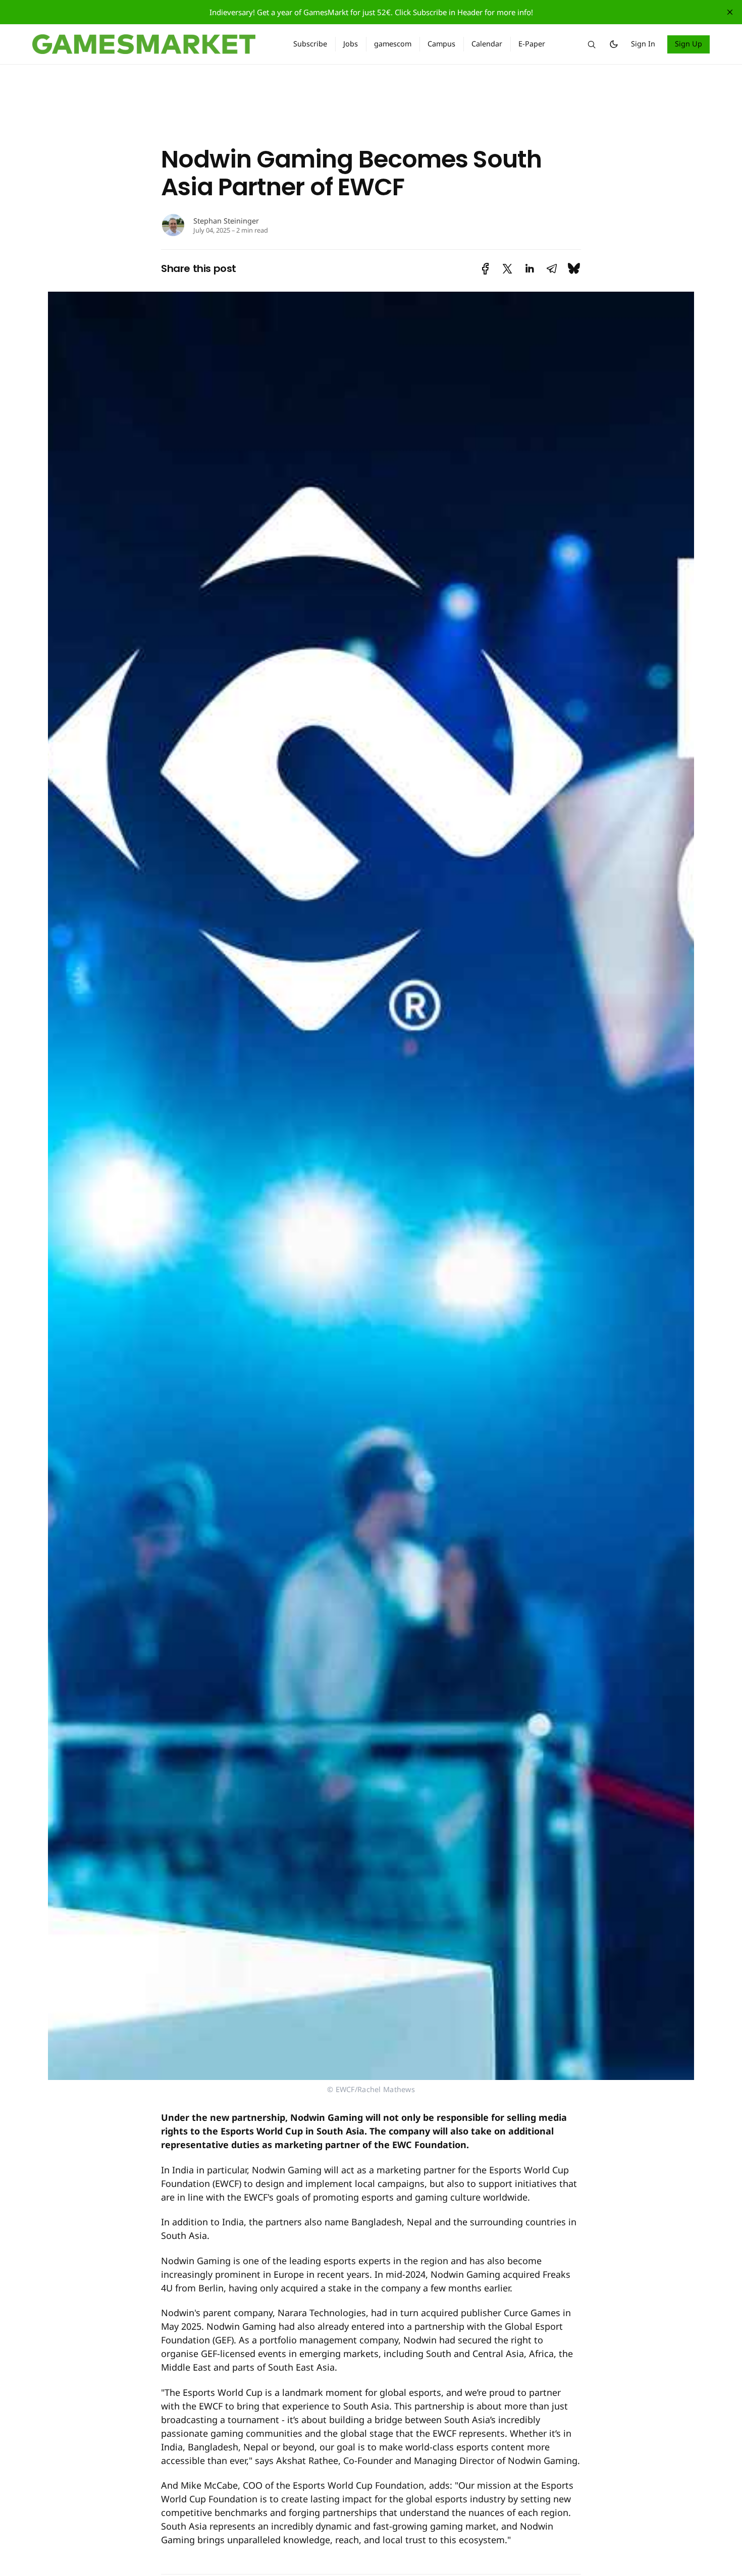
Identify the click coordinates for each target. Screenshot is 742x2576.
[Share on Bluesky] (574, 269)
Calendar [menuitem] (487, 44)
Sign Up (689, 44)
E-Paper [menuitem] (532, 44)
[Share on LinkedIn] (529, 269)
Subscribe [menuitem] (310, 44)
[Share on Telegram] (552, 269)
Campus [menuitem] (441, 44)
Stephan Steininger (226, 221)
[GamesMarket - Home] (151, 44)
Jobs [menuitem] (351, 44)
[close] (730, 12)
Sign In (643, 44)
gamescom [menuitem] (393, 44)
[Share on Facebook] (485, 269)
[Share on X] (507, 269)
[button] (592, 44)
